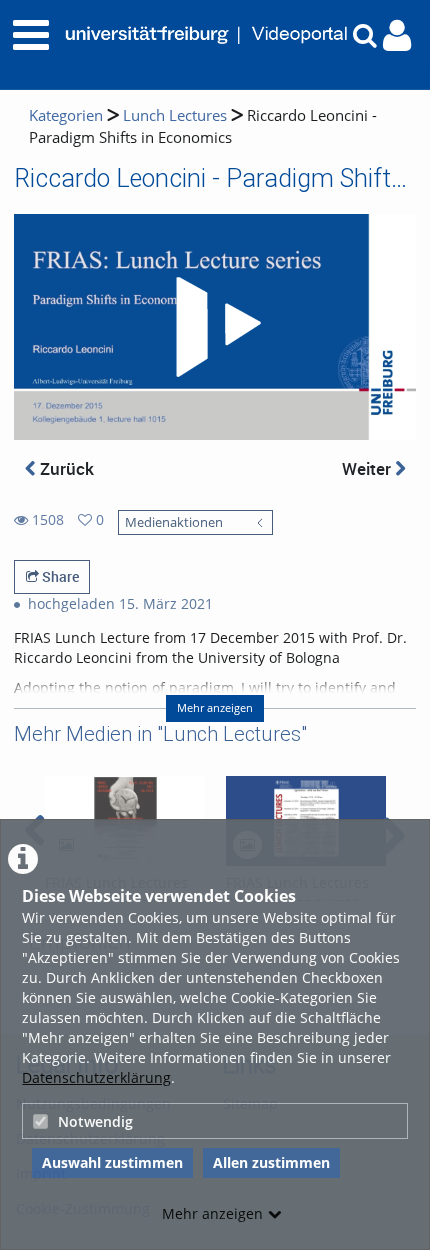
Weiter (368, 468)
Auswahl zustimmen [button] (112, 1162)
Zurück (65, 468)
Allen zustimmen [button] (271, 1162)
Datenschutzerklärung (96, 1077)
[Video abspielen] (215, 327)
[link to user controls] (397, 35)
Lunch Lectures (175, 115)
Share (59, 576)
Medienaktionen (174, 522)
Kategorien (66, 115)
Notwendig (95, 1121)
